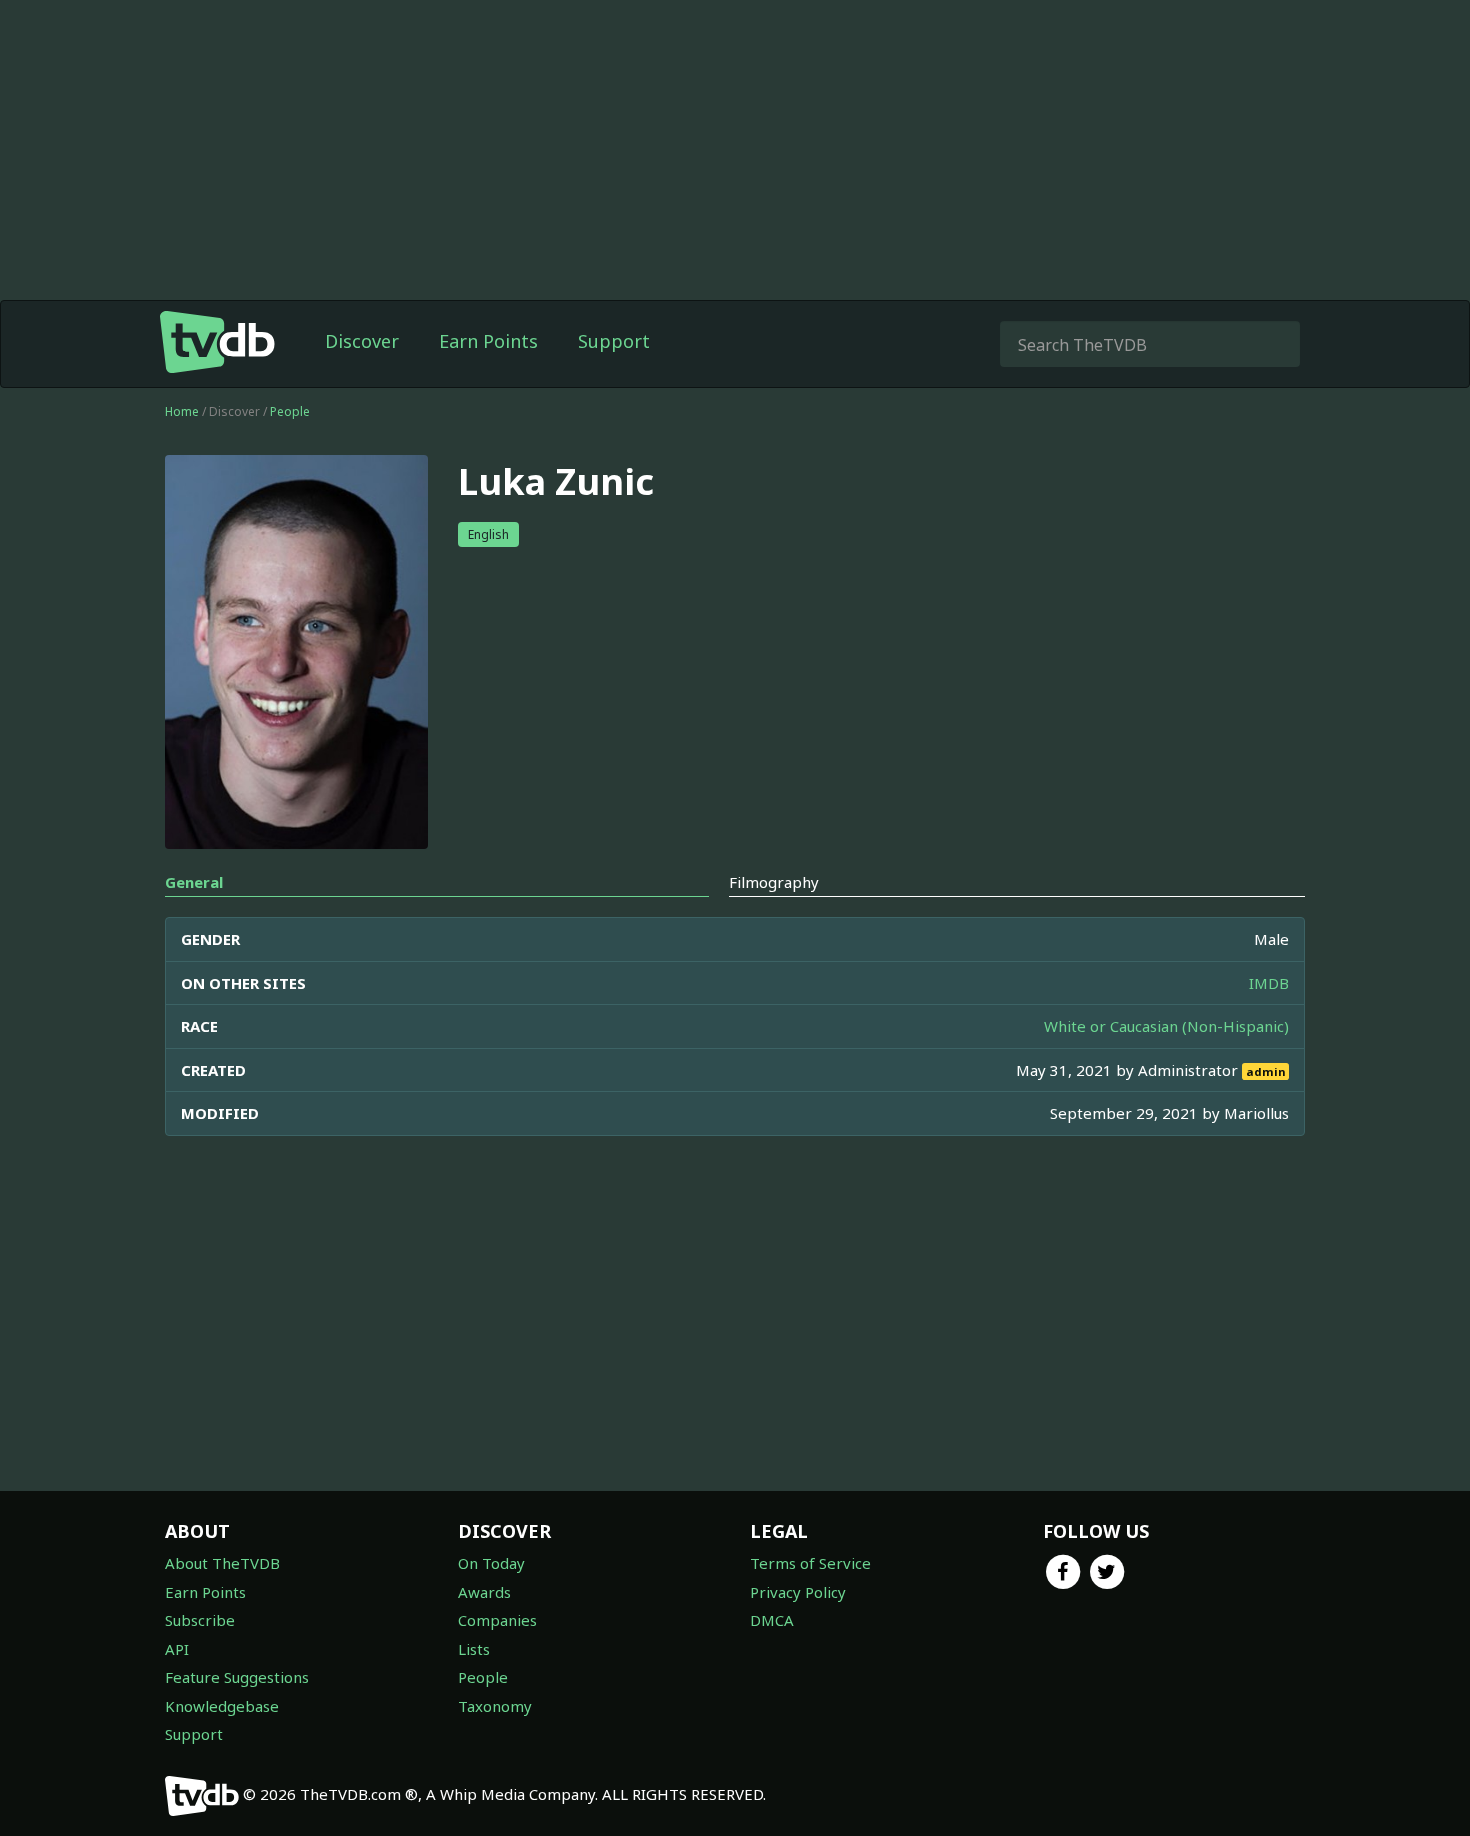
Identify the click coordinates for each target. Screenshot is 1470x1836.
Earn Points (488, 341)
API (177, 1649)
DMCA (772, 1620)
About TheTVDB (222, 1563)
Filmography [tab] (774, 882)
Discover (362, 341)
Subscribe (200, 1620)
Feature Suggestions (237, 1677)
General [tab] (194, 882)
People (290, 411)
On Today (491, 1563)
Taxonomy (495, 1706)
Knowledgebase (222, 1706)
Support (614, 341)
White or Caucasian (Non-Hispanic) (1166, 1026)
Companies (497, 1620)
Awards (484, 1592)
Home (182, 411)
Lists (474, 1649)
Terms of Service (810, 1563)
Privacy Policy (798, 1592)
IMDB (1269, 983)
